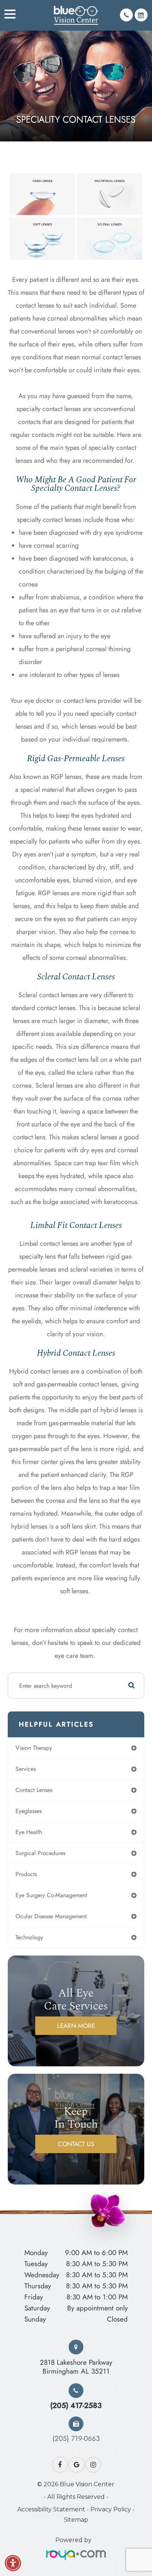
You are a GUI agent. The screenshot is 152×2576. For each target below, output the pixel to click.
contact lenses (34, 1790)
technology (29, 1937)
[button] (13, 2563)
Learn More (76, 2026)
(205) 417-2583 (76, 2405)
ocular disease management (51, 1916)
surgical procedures (40, 1853)
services (26, 1769)
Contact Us (76, 2144)
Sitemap (76, 2520)
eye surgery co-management (51, 1895)
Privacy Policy (111, 2509)
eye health (29, 1832)
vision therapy (34, 1748)
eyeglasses (29, 1811)
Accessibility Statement (51, 2509)
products (26, 1874)
